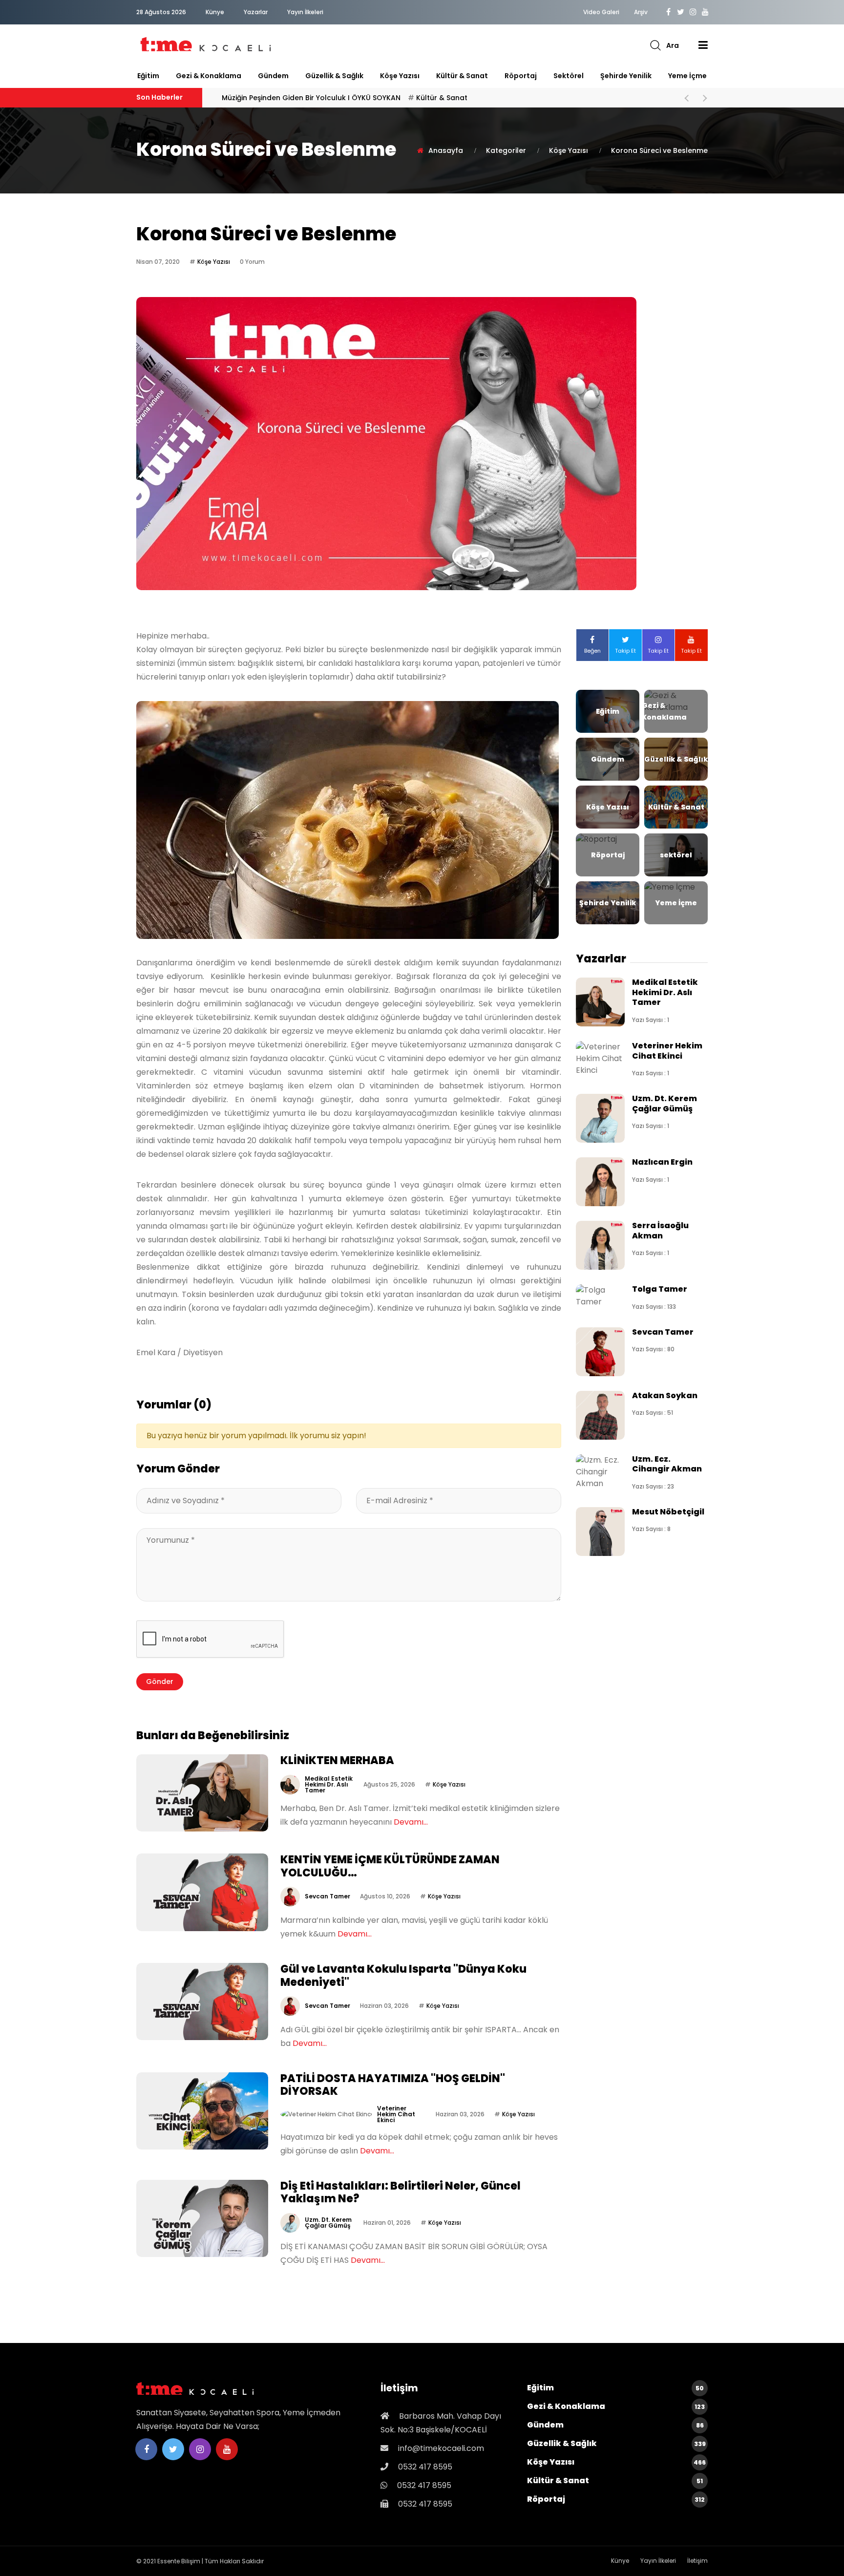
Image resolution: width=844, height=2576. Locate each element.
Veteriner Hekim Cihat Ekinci (396, 2114)
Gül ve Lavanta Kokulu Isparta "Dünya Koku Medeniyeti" (403, 1975)
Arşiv (641, 12)
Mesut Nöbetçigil (668, 1512)
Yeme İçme (687, 76)
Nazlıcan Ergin (662, 1162)
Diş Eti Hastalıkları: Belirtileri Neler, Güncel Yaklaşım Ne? (401, 2192)
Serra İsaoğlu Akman (660, 1230)
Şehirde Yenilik (626, 76)
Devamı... (411, 1822)
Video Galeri (601, 12)
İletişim (697, 2561)
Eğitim (148, 76)
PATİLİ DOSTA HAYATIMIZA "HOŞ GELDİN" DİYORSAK (393, 2085)
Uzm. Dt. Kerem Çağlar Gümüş (328, 2223)
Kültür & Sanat (462, 76)
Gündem (273, 76)
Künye (215, 12)
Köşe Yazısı (400, 76)
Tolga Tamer (660, 1289)
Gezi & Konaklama (209, 76)
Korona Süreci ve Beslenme (659, 150)
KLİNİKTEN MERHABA (283, 98)
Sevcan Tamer (327, 1896)
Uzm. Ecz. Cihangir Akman (667, 1464)
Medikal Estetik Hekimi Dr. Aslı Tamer (329, 1784)
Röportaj (521, 76)
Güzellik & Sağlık (334, 76)
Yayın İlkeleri (305, 12)
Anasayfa (446, 150)
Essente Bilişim (179, 2561)
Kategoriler (506, 150)
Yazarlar (256, 12)
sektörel (569, 76)
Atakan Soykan (665, 1395)
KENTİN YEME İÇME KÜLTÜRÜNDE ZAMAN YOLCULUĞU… (390, 1866)
